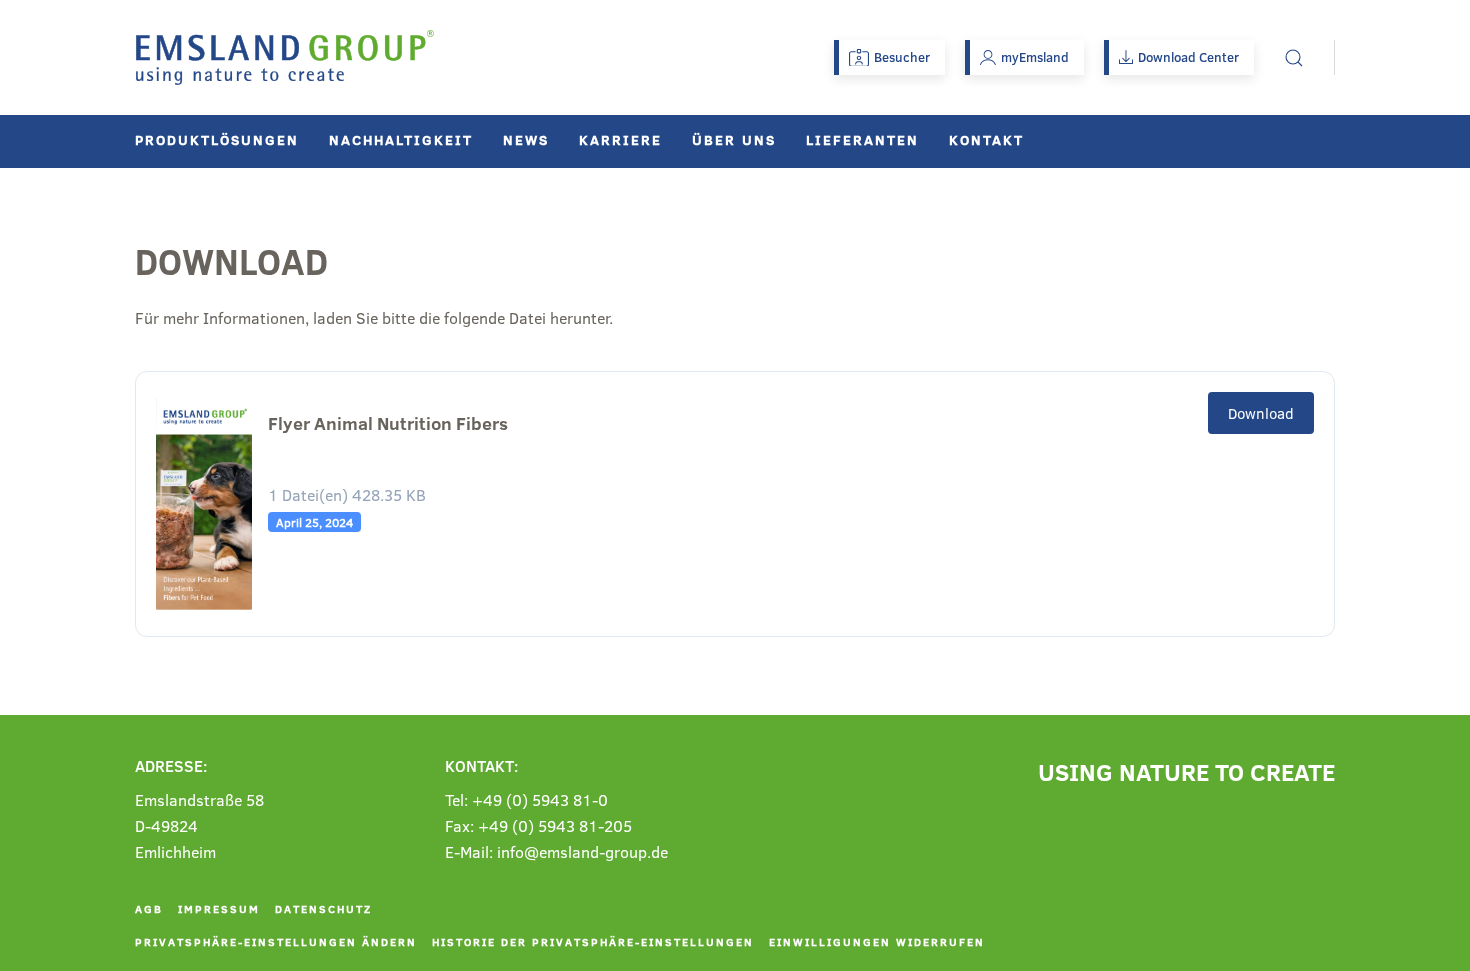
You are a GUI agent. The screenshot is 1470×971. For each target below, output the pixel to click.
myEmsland (1035, 57)
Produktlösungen (217, 139)
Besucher (902, 57)
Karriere (620, 139)
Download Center (1188, 57)
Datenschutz (323, 908)
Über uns (734, 139)
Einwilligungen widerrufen (877, 941)
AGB (149, 908)
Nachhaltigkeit (401, 139)
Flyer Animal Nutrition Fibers (388, 423)
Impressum (219, 908)
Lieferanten (862, 139)
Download (1261, 413)
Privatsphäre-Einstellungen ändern (276, 941)
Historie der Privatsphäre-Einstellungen (593, 941)
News (526, 139)
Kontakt (986, 139)
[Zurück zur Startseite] (285, 57)
